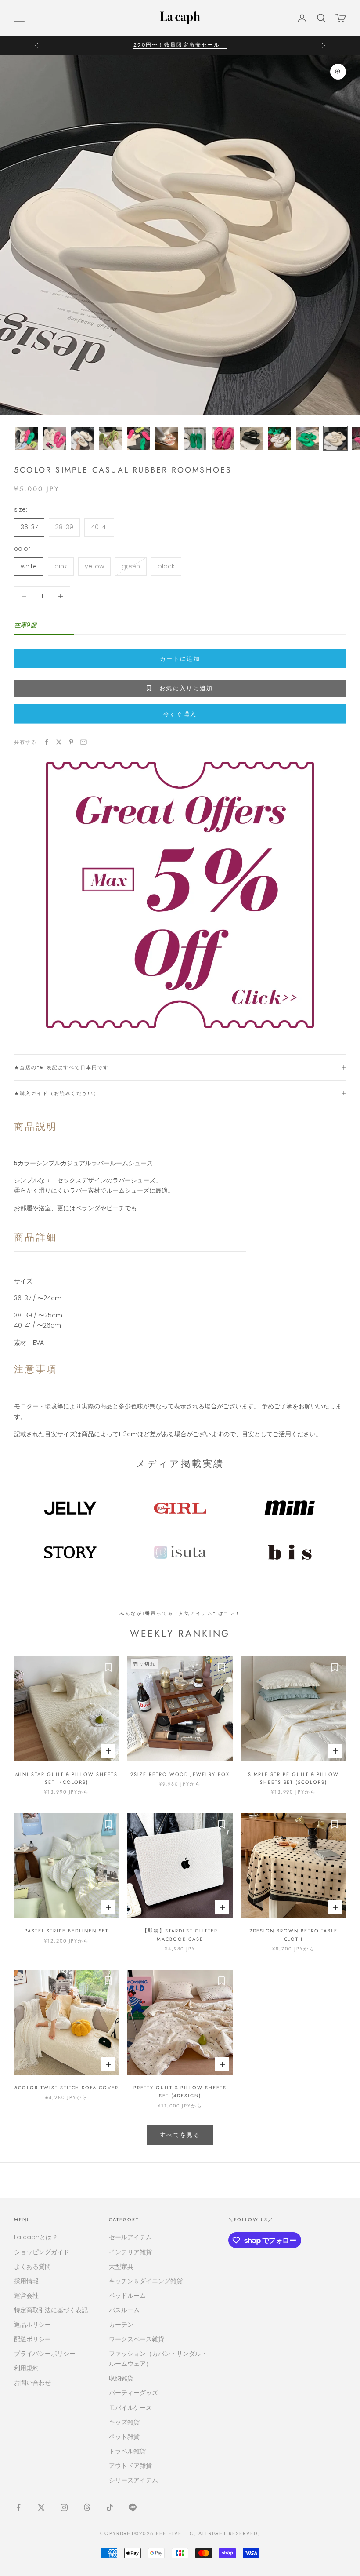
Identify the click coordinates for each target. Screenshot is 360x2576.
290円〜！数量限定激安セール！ (180, 40)
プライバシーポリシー (45, 2354)
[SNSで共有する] (47, 742)
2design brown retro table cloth (294, 1935)
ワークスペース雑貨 (137, 2339)
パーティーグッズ (133, 2393)
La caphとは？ (36, 2237)
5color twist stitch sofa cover (66, 2088)
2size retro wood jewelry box (180, 1774)
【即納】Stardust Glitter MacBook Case (180, 1935)
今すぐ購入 (180, 714)
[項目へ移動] (26, 438)
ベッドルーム (127, 2296)
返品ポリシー (32, 2325)
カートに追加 (180, 659)
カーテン (121, 2325)
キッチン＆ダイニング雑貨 (146, 2281)
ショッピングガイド (42, 2252)
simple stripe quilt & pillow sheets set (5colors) (293, 1778)
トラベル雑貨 (127, 2451)
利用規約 (26, 2368)
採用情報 (26, 2281)
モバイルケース (130, 2408)
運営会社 (26, 2296)
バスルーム (124, 2310)
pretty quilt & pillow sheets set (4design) (180, 2092)
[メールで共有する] (83, 742)
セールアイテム (130, 2237)
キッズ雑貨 (124, 2422)
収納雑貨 (121, 2378)
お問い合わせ (32, 2383)
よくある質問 (32, 2267)
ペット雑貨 (124, 2437)
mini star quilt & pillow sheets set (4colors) (66, 1778)
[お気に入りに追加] (108, 1667)
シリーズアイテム (133, 2480)
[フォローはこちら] (18, 2507)
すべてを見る (180, 2135)
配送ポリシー (32, 2339)
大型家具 (121, 2267)
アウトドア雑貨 (130, 2466)
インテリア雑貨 (130, 2252)
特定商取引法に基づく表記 (51, 2310)
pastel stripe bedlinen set (67, 1931)
